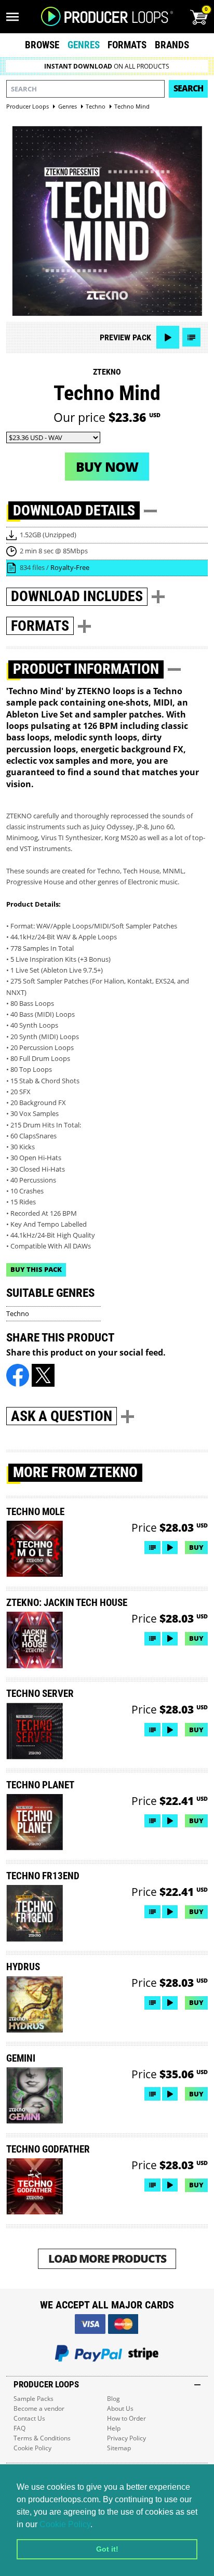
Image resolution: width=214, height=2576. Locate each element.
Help (114, 2428)
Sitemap (119, 2448)
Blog (113, 2399)
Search (188, 88)
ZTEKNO (107, 372)
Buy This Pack (36, 1269)
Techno (18, 1313)
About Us (120, 2408)
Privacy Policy (126, 2438)
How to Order (126, 2418)
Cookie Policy (65, 2524)
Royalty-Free (70, 567)
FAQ (19, 2428)
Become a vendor (39, 2408)
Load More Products (107, 2258)
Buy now (107, 467)
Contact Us (29, 2418)
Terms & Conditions (42, 2438)
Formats (127, 45)
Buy (196, 1547)
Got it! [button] (107, 2549)
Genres (84, 45)
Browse (42, 45)
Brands (172, 45)
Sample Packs (34, 2399)
